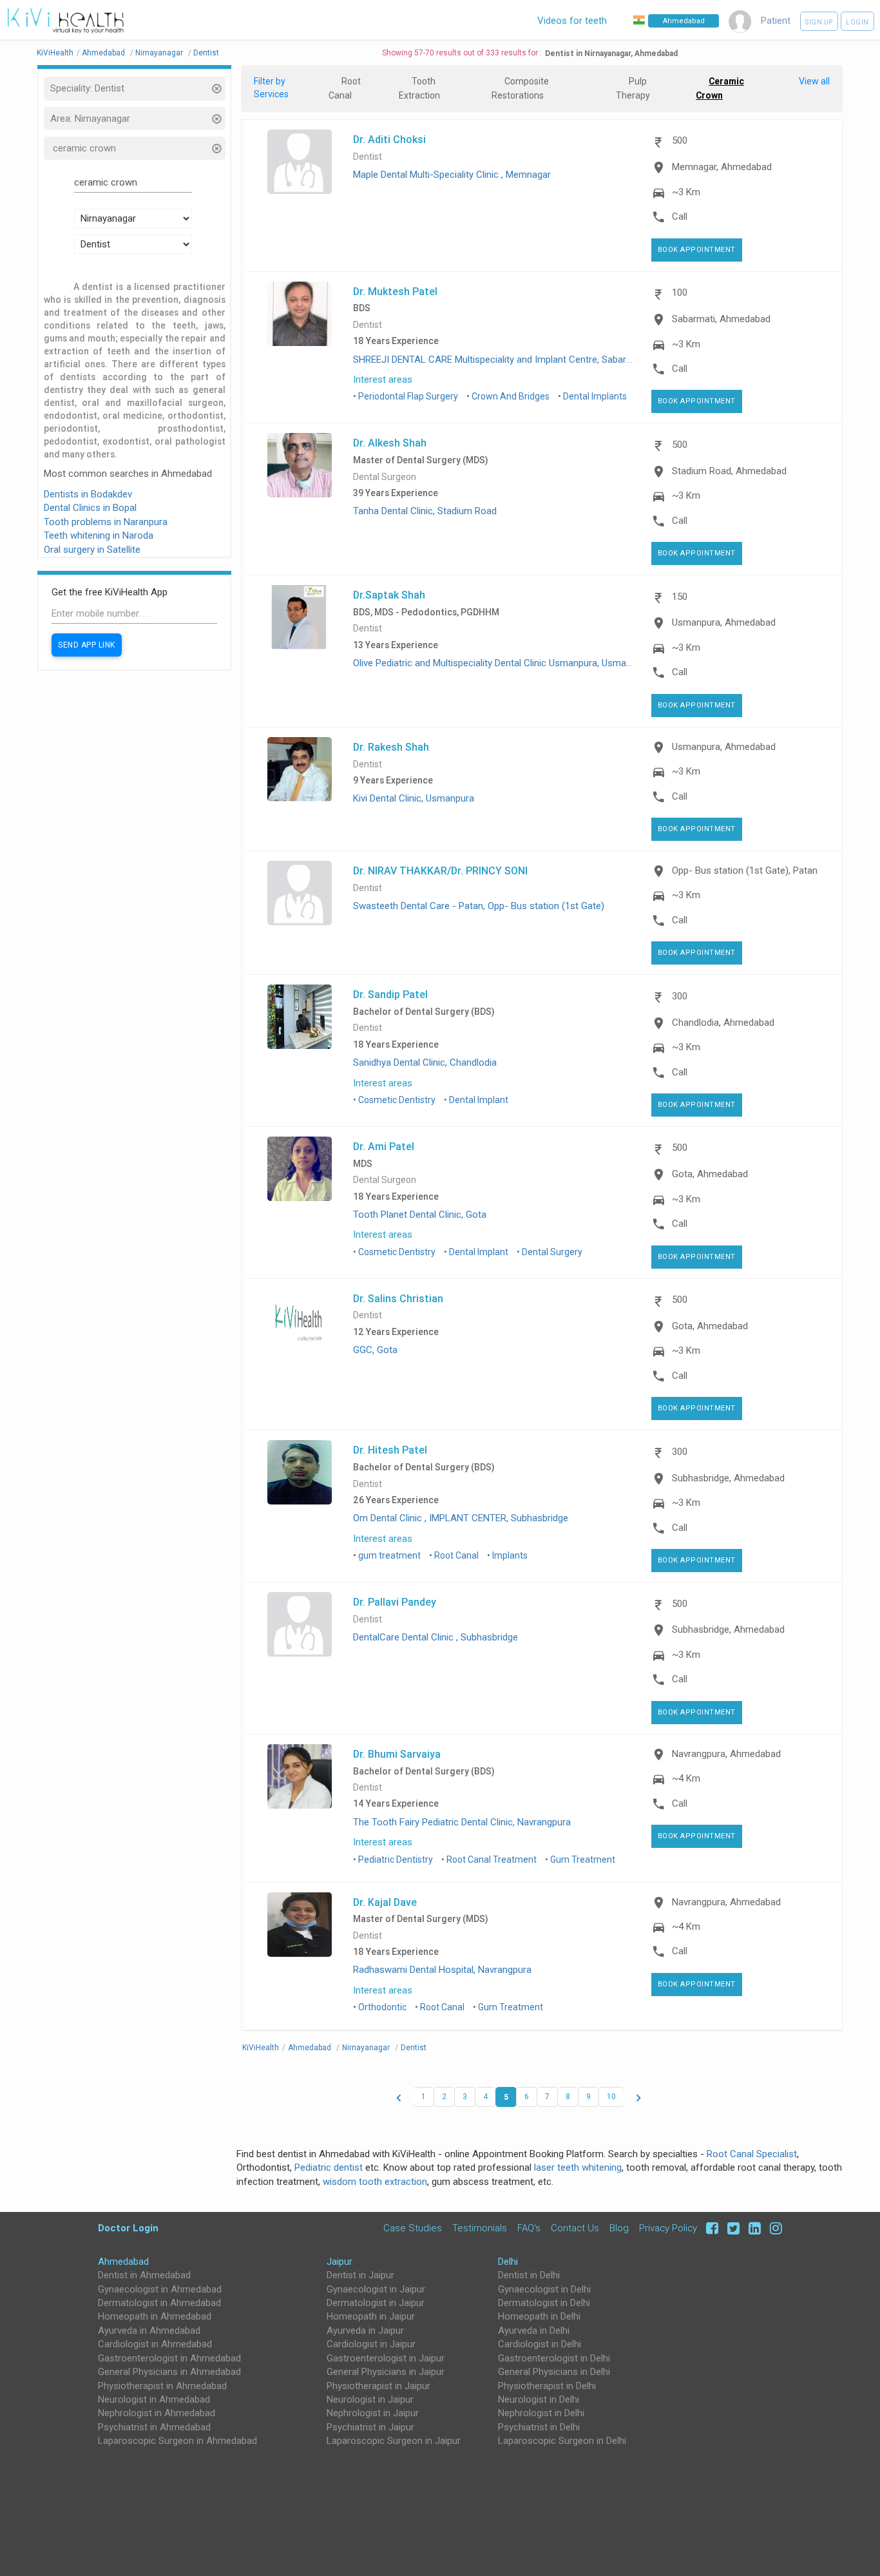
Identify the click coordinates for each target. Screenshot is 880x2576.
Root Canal (456, 1555)
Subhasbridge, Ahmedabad (728, 1478)
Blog (619, 2228)
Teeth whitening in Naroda (99, 535)
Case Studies (413, 2228)
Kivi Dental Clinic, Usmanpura (414, 798)
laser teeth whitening (578, 2167)
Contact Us (575, 2228)
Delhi (508, 2262)
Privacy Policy (668, 2228)
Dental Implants (595, 396)
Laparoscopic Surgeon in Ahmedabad (177, 2441)
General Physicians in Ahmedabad (169, 2372)
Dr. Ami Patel (384, 1146)
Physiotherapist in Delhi (547, 2386)
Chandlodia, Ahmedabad (723, 1023)
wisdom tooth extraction (375, 2182)
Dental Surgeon (385, 477)
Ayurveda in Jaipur (365, 2331)
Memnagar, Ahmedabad (722, 167)
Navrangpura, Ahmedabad (726, 1754)
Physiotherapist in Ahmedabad (162, 2386)
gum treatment (389, 1555)
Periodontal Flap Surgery (408, 396)
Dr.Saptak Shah (389, 595)
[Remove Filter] (216, 90)
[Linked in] (753, 2228)
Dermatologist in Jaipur (376, 2303)
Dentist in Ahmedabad (144, 2275)
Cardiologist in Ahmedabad (155, 2344)
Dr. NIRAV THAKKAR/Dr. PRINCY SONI (440, 870)
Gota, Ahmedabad (710, 1174)
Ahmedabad (123, 2262)
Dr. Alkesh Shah (390, 443)
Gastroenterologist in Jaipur (386, 2358)
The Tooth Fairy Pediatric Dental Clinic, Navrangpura (462, 1822)
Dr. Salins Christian (398, 1298)
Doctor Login (128, 2228)
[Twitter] (732, 2228)
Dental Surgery (552, 1252)
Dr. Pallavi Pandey (395, 1602)
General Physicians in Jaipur (386, 2372)
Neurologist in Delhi (539, 2399)
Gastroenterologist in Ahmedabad (169, 2358)
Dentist (368, 157)
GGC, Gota (375, 1350)
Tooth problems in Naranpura (106, 522)
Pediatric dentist (329, 2167)
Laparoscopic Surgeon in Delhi (562, 2441)
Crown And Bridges (511, 396)
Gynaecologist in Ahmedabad (160, 2289)
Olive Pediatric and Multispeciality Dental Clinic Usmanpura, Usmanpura (502, 663)
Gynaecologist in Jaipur (376, 2289)
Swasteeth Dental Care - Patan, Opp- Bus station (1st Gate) (479, 906)
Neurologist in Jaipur (370, 2399)
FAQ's (529, 2228)
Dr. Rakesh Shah (391, 747)
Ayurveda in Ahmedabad (149, 2331)
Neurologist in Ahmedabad (154, 2399)
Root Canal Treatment (492, 1860)
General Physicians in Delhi (554, 2372)
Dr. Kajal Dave (385, 1902)
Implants (510, 1555)
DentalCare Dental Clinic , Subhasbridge (435, 1637)
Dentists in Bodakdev (88, 494)
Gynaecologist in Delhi (544, 2289)
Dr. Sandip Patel (390, 994)
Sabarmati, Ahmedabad (721, 319)
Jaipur (340, 2262)
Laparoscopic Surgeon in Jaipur (394, 2441)
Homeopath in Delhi (539, 2316)
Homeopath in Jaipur (371, 2316)
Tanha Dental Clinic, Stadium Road (425, 511)
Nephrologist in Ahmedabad (157, 2413)
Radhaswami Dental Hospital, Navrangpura (442, 1970)
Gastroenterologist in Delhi (554, 2358)
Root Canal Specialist (752, 2154)
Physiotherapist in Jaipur (378, 2386)
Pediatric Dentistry (396, 1860)
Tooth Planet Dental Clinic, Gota (420, 1215)
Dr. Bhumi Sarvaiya (397, 1754)
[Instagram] (773, 2228)
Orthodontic (382, 2007)
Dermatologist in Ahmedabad (159, 2303)
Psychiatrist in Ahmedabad (154, 2427)
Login (857, 22)
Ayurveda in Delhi (534, 2331)
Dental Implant (479, 1100)
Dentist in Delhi (529, 2275)
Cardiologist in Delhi (540, 2344)
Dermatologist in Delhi (544, 2303)
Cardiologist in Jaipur (371, 2344)
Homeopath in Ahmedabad (155, 2316)
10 (611, 2097)
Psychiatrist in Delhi (539, 2427)
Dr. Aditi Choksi (389, 139)
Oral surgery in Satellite (92, 550)
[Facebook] (710, 2228)
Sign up (819, 22)
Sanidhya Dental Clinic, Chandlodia (425, 1062)
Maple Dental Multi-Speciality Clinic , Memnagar (452, 175)
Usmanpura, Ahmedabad (724, 622)
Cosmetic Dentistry (397, 1100)
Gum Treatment (583, 1860)
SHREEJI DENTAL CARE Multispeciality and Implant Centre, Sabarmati (499, 360)
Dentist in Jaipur (360, 2275)
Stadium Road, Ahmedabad (729, 471)
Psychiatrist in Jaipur (370, 2427)
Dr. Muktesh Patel (395, 291)
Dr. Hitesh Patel (390, 1450)
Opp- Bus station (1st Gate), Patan (745, 870)
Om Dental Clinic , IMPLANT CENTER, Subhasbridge (461, 1518)
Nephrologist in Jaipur (373, 2413)
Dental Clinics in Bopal (90, 508)
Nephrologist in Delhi (541, 2413)
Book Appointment (697, 250)
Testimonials (480, 2228)
